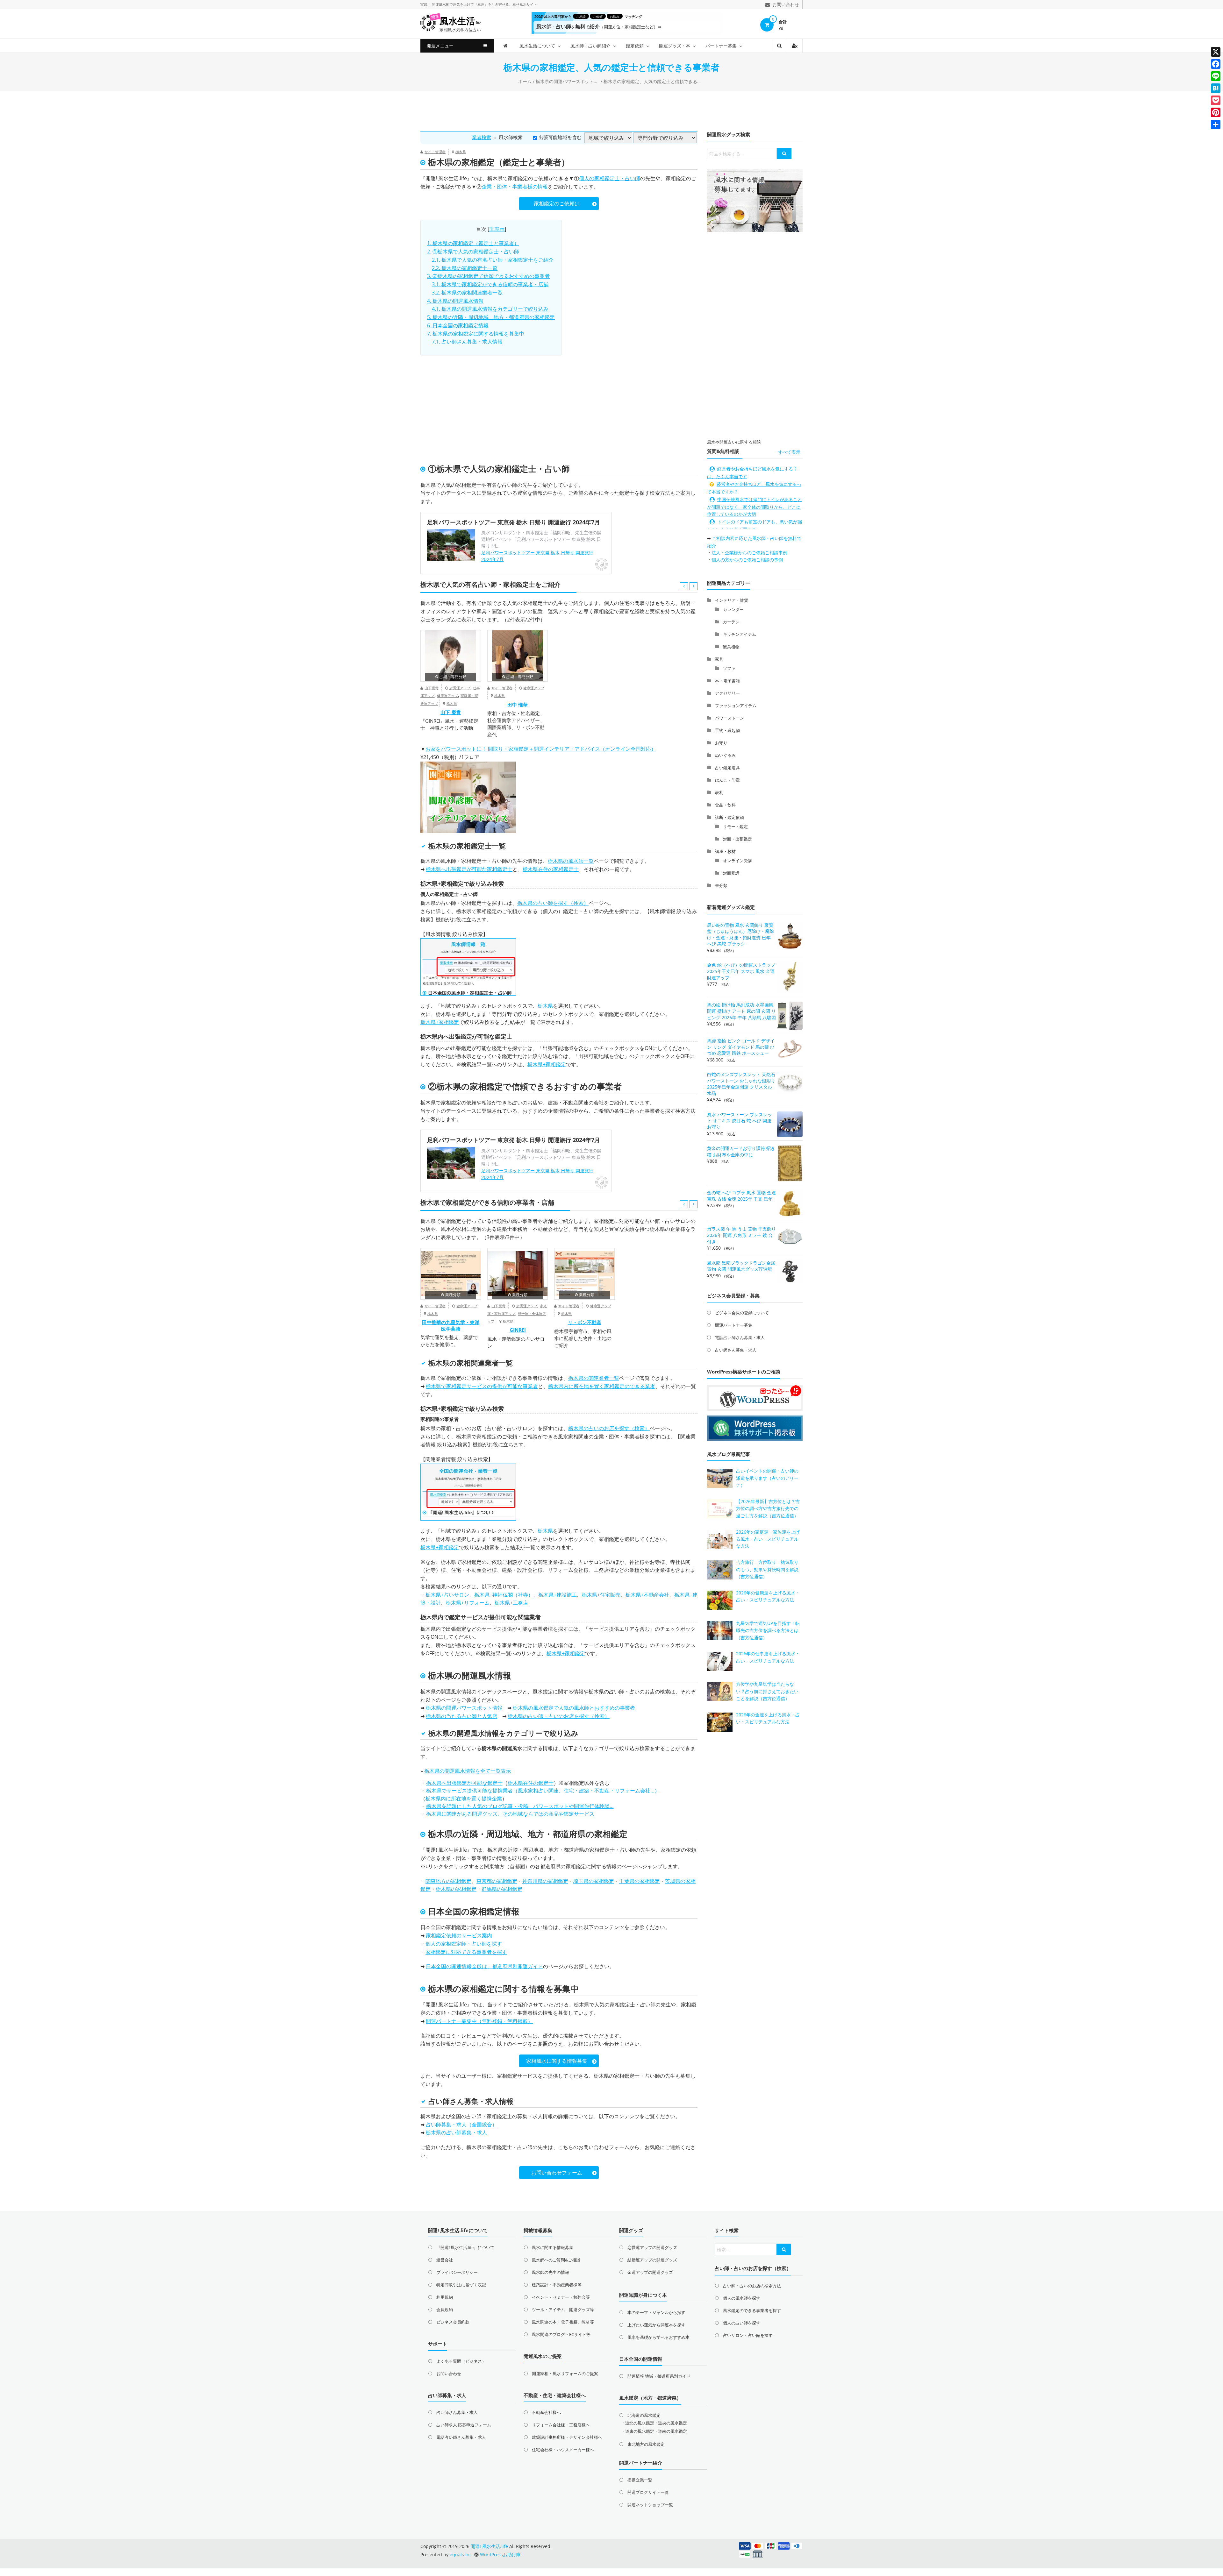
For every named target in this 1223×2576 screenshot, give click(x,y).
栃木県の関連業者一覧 (594, 1378)
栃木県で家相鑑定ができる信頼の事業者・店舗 (490, 284)
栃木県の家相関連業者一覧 (467, 293)
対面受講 (731, 873)
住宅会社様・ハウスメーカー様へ (563, 2450)
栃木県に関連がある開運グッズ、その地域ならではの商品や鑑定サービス (510, 1814)
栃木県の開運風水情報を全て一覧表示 (468, 1771)
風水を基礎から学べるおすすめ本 (658, 2337)
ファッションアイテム (736, 706)
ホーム (525, 81)
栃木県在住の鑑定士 (531, 1783)
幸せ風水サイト (525, 4)
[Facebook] (1216, 64)
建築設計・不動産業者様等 (557, 2285)
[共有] (1216, 124)
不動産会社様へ (546, 2412)
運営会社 (445, 2260)
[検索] (784, 153)
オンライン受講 (737, 861)
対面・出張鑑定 (737, 839)
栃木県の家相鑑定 (456, 1889)
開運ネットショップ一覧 (650, 2505)
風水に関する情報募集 (553, 2247)
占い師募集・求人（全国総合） (461, 2125)
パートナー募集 (721, 46)
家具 (719, 659)
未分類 (721, 885)
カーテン (731, 622)
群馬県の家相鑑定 (502, 1889)
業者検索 (482, 137)
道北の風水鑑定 (640, 2423)
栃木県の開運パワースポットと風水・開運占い (568, 81)
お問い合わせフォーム (557, 2173)
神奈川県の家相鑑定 (545, 1881)
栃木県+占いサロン (447, 1595)
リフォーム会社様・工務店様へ (561, 2425)
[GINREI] (518, 1274)
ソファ (729, 668)
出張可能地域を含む (560, 137)
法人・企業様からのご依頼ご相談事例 (749, 553)
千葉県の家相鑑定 (640, 1881)
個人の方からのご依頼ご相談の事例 (747, 560)
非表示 (497, 229)
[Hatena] (1216, 88)
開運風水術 (441, 4)
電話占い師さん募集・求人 (740, 1338)
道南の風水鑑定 (672, 2431)
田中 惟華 (518, 705)
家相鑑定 (487, 1437)
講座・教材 (725, 851)
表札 (719, 792)
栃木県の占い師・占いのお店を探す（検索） (559, 1716)
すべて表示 (789, 452)
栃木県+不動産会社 (647, 1595)
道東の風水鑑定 (640, 2431)
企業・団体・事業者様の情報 (515, 187)
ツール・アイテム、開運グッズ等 (563, 2310)
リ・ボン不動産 (585, 1322)
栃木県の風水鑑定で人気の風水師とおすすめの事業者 (574, 1708)
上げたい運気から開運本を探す (656, 2325)
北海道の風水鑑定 (644, 2415)
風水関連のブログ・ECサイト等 (561, 2334)
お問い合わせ (449, 2374)
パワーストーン (730, 718)
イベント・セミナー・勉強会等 (561, 2297)
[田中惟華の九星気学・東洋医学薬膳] (451, 1274)
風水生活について (537, 46)
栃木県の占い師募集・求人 (456, 2132)
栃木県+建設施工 (558, 1595)
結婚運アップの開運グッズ (652, 2260)
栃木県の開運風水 (461, 1675)
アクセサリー (727, 693)
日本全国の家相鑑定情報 (458, 325)
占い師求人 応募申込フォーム (464, 2425)
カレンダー (733, 609)
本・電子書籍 (727, 681)
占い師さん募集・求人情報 (467, 342)
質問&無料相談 (723, 451)
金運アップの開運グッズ (650, 2272)
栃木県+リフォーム (468, 1603)
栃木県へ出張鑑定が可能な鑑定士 (464, 1783)
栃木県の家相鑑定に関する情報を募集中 (476, 334)
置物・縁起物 (727, 730)
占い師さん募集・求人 (736, 1350)
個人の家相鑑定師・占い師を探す (464, 1944)
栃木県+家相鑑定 (440, 1022)
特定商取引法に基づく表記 (461, 2285)
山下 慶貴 (451, 712)
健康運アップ (447, 695)
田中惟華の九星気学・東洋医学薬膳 (451, 1325)
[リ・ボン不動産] (584, 1274)
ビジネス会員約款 (453, 2322)
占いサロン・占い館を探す (748, 2335)
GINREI (518, 1330)
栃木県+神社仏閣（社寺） (504, 1595)
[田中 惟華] (518, 656)
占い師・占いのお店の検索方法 (752, 2286)
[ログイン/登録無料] (795, 46)
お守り (721, 743)
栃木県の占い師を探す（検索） (553, 903)
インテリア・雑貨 (732, 600)
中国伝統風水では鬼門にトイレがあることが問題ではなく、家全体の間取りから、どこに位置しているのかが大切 (755, 507)
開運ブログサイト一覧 (648, 2492)
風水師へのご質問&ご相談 (556, 2260)
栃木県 (461, 152)
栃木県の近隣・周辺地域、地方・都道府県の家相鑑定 (491, 317)
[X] (1216, 52)
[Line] (1216, 76)
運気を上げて (463, 4)
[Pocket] (1216, 100)
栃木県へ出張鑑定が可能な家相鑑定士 (469, 869)
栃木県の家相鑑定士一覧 (465, 268)
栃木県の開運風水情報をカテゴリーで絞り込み (490, 309)
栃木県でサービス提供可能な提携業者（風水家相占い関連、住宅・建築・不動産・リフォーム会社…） (543, 1791)
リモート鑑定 (735, 827)
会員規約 (445, 2310)
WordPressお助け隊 (500, 2555)
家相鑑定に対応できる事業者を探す (466, 1952)
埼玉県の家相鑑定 (594, 1881)
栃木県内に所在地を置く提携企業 (464, 1799)
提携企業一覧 (640, 2480)
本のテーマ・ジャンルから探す (656, 2312)
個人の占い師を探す (742, 2323)
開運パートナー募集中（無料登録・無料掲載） (479, 2021)
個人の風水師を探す (742, 2298)
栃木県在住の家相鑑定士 (551, 869)
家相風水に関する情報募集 (557, 2061)
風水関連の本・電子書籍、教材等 (563, 2322)
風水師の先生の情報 (551, 2272)
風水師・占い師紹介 (590, 46)
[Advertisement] (611, 110)
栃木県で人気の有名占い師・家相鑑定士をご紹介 (493, 260)
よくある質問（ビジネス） (461, 2361)
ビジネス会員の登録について (742, 1313)
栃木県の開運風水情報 (455, 301)
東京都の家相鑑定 (497, 1881)
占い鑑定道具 (727, 768)
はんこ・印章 (727, 780)
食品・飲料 (725, 805)
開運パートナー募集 (734, 1325)
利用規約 (445, 2297)
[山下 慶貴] (451, 656)
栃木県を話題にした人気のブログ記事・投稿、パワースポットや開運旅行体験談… (520, 1806)
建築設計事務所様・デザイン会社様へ (567, 2437)
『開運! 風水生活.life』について (465, 2247)
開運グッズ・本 (675, 46)
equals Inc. (461, 2555)
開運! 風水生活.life (446, 178)
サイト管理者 (435, 152)
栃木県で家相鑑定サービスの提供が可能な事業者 (482, 1386)
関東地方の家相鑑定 (448, 1881)
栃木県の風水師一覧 (571, 861)
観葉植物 (731, 647)
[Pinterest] (1216, 112)
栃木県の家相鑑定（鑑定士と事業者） (473, 243)
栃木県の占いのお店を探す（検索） (609, 1428)
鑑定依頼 (635, 46)
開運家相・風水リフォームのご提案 (565, 2374)
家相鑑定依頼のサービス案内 (459, 1935)
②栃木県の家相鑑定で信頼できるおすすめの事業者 (488, 276)
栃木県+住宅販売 (601, 1595)
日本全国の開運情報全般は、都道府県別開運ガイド (484, 1966)
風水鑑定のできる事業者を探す (752, 2310)
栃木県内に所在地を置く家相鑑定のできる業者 (602, 1386)
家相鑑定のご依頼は (557, 203)
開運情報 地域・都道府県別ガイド (659, 2376)
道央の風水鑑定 (672, 2423)
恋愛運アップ (460, 688)
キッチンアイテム (740, 634)
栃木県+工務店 (511, 1603)
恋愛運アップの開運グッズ (652, 2247)
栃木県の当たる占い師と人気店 (461, 1716)
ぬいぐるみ (725, 755)
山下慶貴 (432, 688)
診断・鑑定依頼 (730, 817)
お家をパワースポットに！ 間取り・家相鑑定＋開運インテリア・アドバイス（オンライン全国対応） (541, 749)
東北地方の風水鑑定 (646, 2444)
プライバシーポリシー (457, 2272)
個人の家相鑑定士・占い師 (610, 178)
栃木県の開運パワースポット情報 (464, 1708)
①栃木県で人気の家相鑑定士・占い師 (473, 252)
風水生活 (460, 21)
